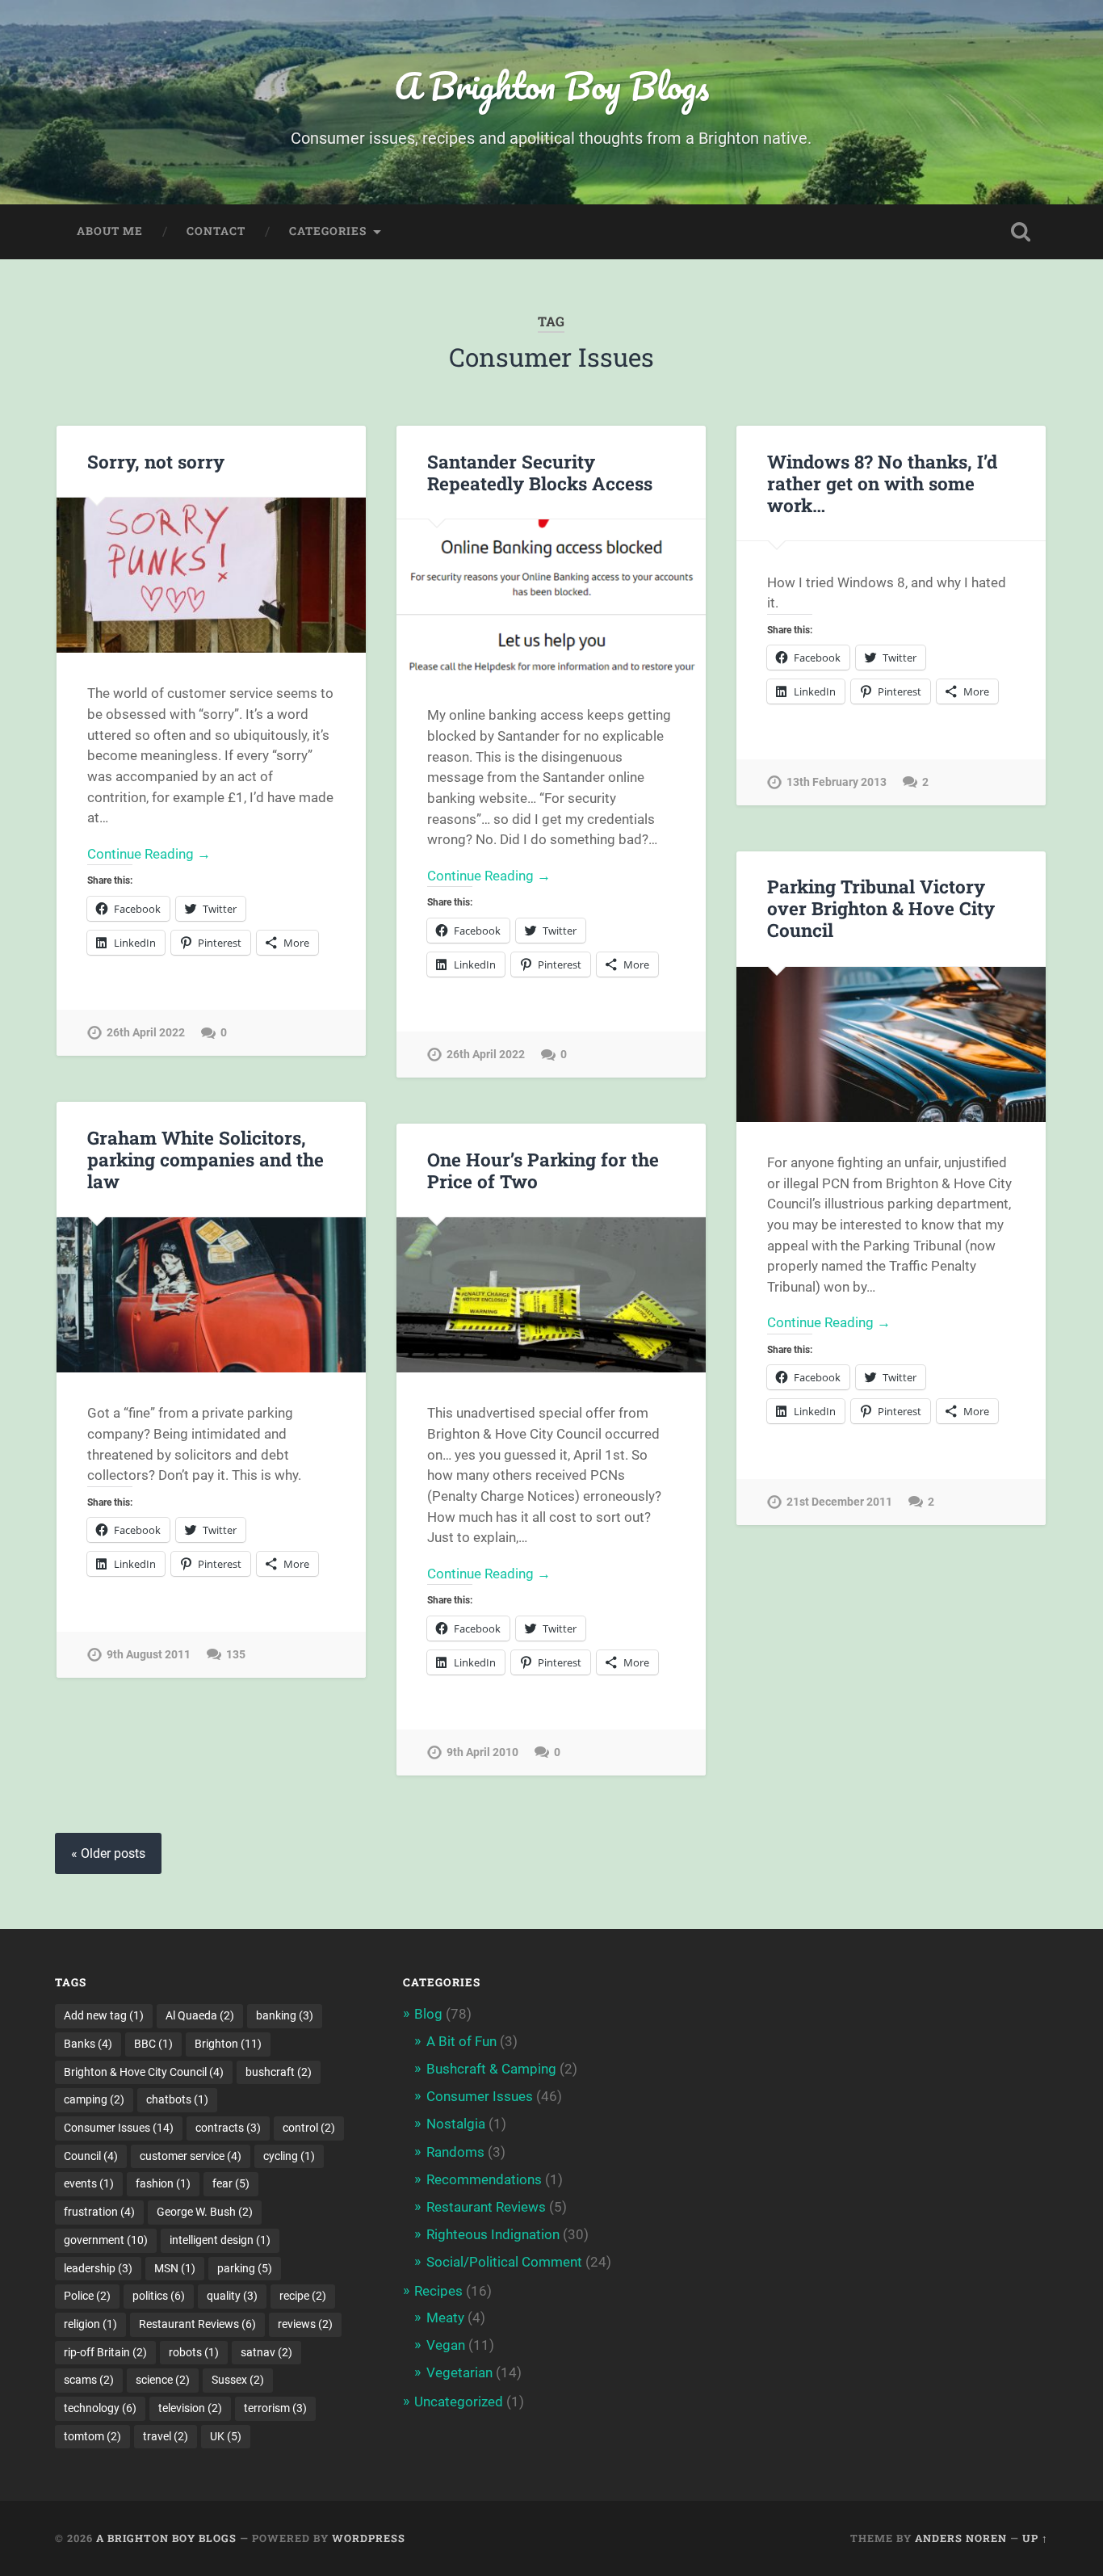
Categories (328, 231)
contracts (228, 2128)
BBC (153, 2044)
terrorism (275, 2408)
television (190, 2408)
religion (90, 2324)
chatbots (177, 2099)
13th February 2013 (837, 782)
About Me (110, 231)
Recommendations (484, 2179)
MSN (175, 2268)
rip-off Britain (105, 2352)
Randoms (455, 2152)
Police (87, 2296)
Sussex (238, 2380)
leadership (98, 2268)
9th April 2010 (482, 1752)
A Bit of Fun (461, 2041)
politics (159, 2296)
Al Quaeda (200, 2015)
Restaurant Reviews (197, 2324)
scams (89, 2380)
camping (94, 2099)
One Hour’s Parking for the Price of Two (543, 1170)
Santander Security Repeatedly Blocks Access (540, 472)
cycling (289, 2156)
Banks (88, 2044)
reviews (305, 2324)
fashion (163, 2183)
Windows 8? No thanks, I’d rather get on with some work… (882, 483)
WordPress (369, 2538)
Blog (428, 2014)
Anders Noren (961, 2538)
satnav (266, 2352)
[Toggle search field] (1021, 232)
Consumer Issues (119, 2128)
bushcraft (279, 2072)
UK (226, 2436)
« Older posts (108, 1853)
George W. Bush (205, 2212)
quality (232, 2296)
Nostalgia (456, 2124)
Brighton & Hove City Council (144, 2072)
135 (236, 1655)
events (89, 2183)
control (309, 2128)
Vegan (446, 2345)
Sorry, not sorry (156, 461)
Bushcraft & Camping (491, 2069)
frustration (99, 2212)
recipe (303, 2296)
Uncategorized (459, 2402)
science (163, 2380)
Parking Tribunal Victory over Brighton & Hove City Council (881, 908)
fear (231, 2183)
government (106, 2240)
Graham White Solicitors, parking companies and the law (206, 1159)
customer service (191, 2156)
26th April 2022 (146, 1033)
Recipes (438, 2291)
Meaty (445, 2318)
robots (194, 2352)
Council (91, 2156)
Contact (216, 231)
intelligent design (220, 2240)
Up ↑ (1035, 2538)
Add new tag (104, 2015)
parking (245, 2268)
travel (166, 2436)
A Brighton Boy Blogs (551, 85)
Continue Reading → (149, 854)
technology (100, 2408)
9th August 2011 (149, 1655)
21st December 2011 (839, 1502)
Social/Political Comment (504, 2262)
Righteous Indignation (493, 2234)
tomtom (92, 2436)
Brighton (228, 2044)
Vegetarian (459, 2372)
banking (285, 2015)
